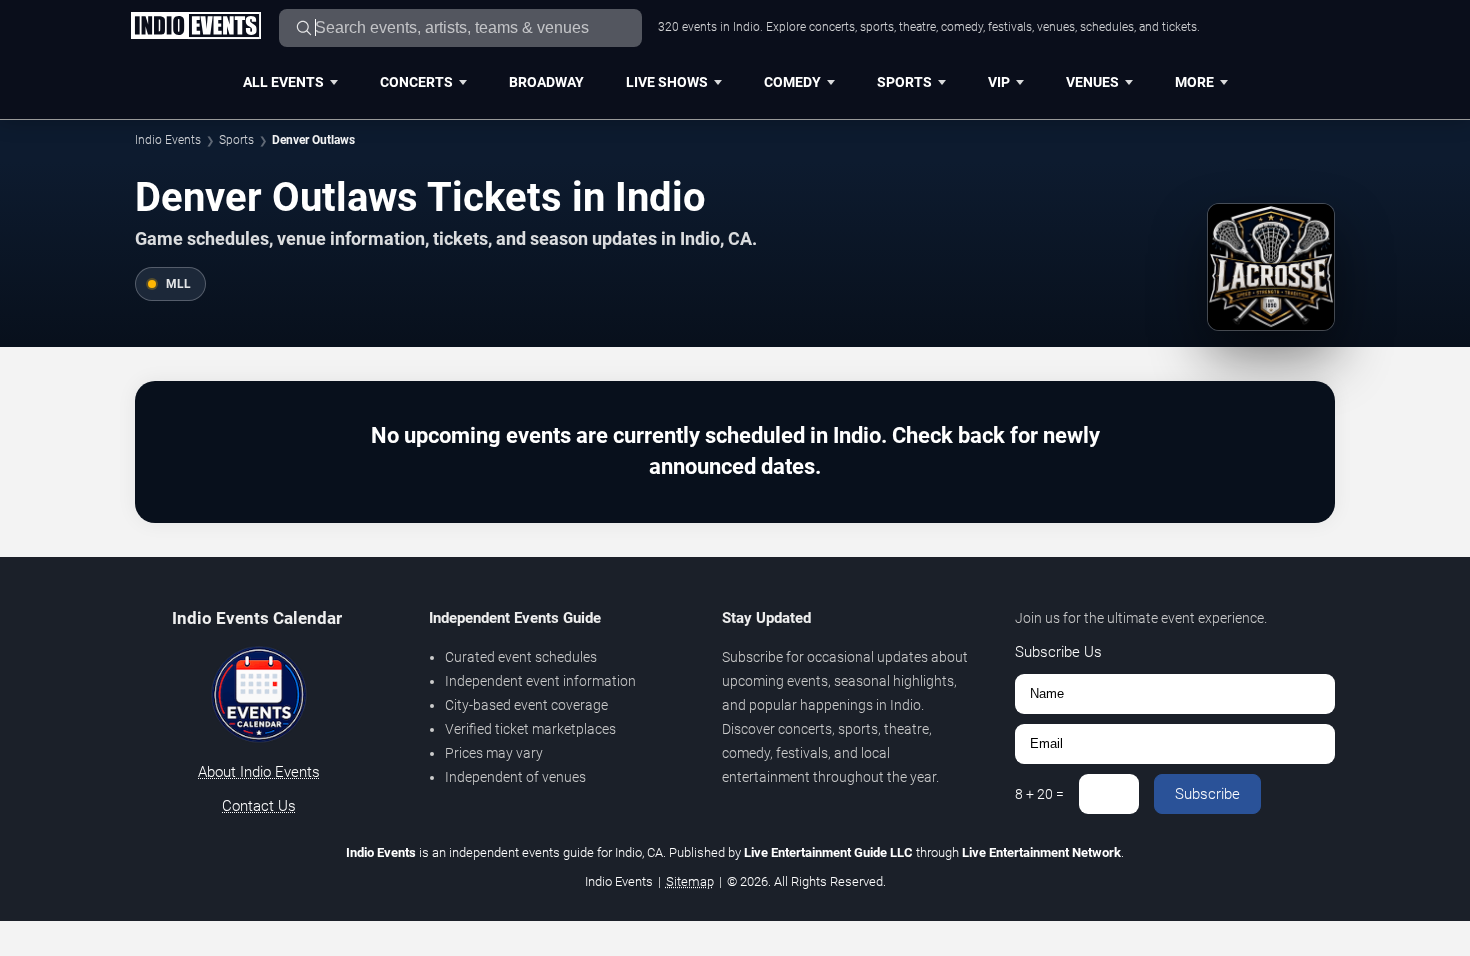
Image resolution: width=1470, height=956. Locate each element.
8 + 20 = (1039, 794)
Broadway (546, 82)
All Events (283, 82)
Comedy (792, 82)
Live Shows (667, 82)
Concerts (416, 82)
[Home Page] (195, 27)
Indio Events (168, 140)
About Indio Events (259, 772)
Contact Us (259, 806)
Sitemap (690, 881)
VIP (999, 82)
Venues (1092, 82)
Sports (904, 82)
